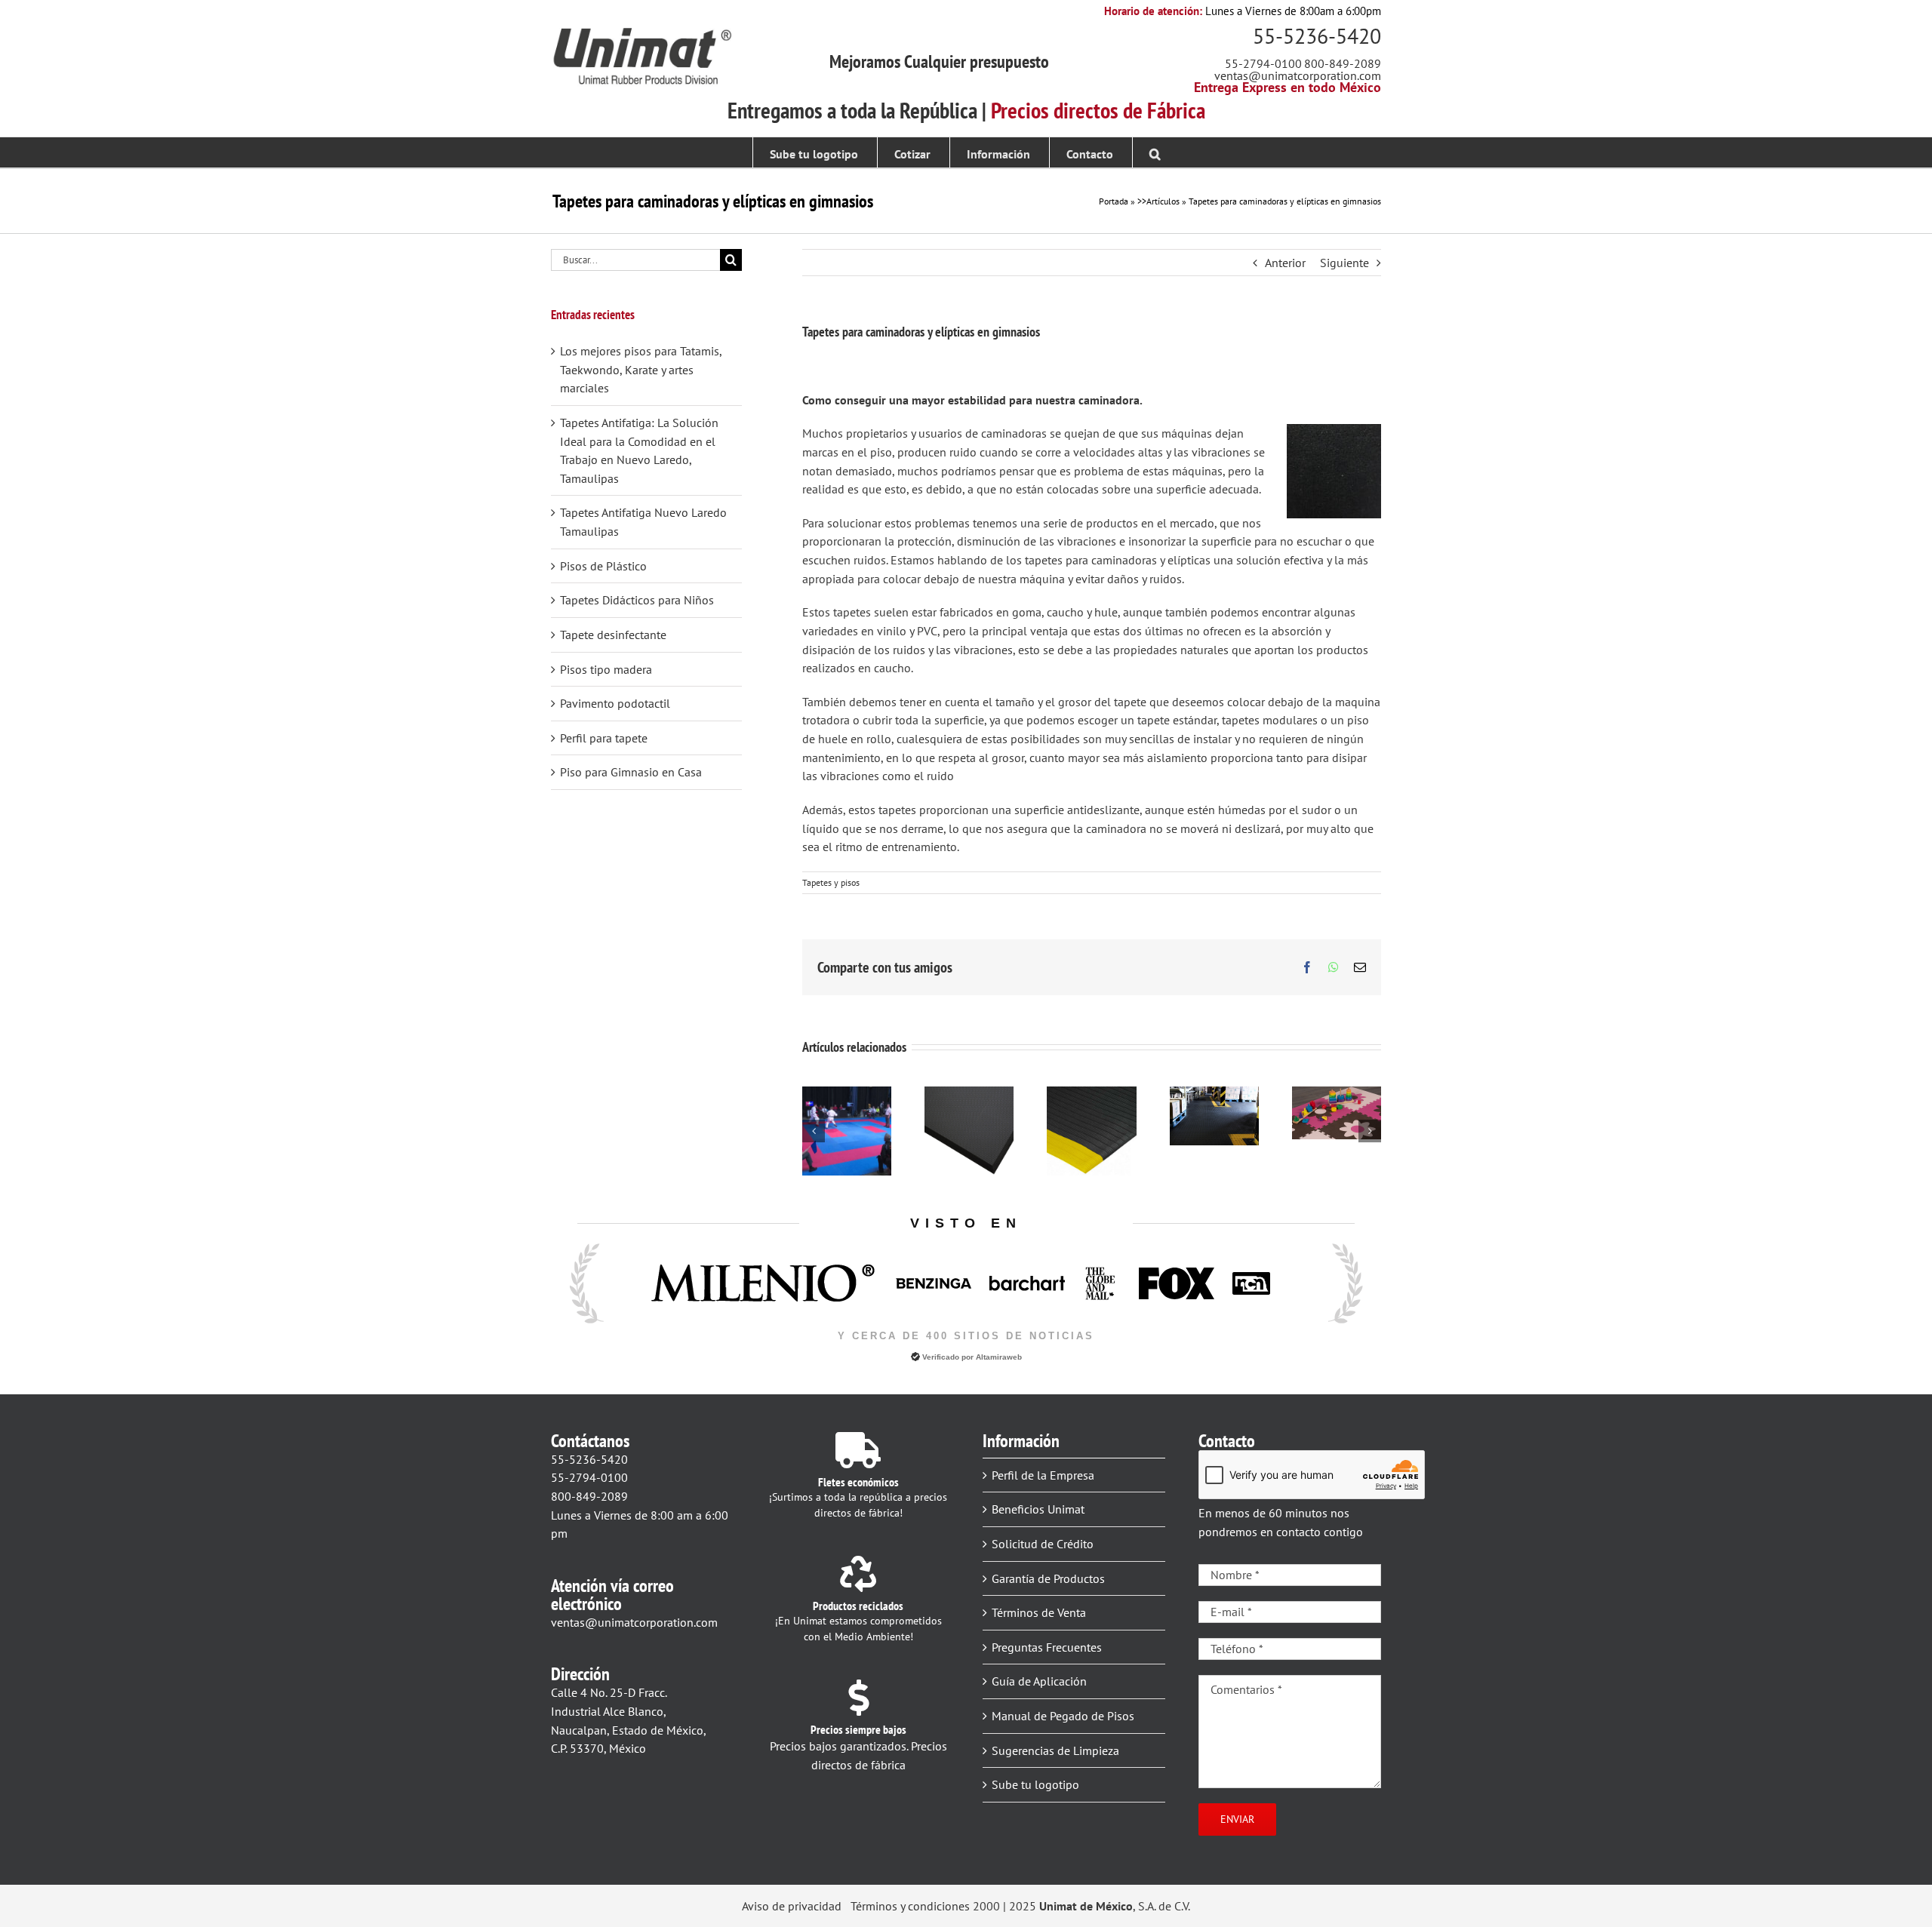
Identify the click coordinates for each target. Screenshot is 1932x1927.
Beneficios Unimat (1038, 1509)
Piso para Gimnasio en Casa (631, 772)
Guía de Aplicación (1039, 1681)
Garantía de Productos (1048, 1578)
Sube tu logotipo (1035, 1784)
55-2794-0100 (1263, 63)
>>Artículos (1158, 201)
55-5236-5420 (1317, 36)
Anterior (1285, 263)
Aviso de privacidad (792, 1906)
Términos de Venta (1039, 1612)
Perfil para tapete (604, 738)
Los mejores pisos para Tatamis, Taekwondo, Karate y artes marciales (641, 369)
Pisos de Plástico (603, 566)
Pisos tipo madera (606, 669)
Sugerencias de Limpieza (1055, 1750)
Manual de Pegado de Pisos (1063, 1716)
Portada (1114, 201)
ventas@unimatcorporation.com (1298, 75)
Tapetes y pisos (831, 882)
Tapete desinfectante (613, 635)
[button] (1155, 152)
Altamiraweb (999, 1357)
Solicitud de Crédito (1043, 1544)
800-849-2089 (1343, 63)
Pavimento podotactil (615, 703)
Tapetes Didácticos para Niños (637, 600)
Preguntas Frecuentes (1047, 1647)
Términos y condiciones (910, 1906)
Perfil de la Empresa (1043, 1475)
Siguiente (1344, 263)
